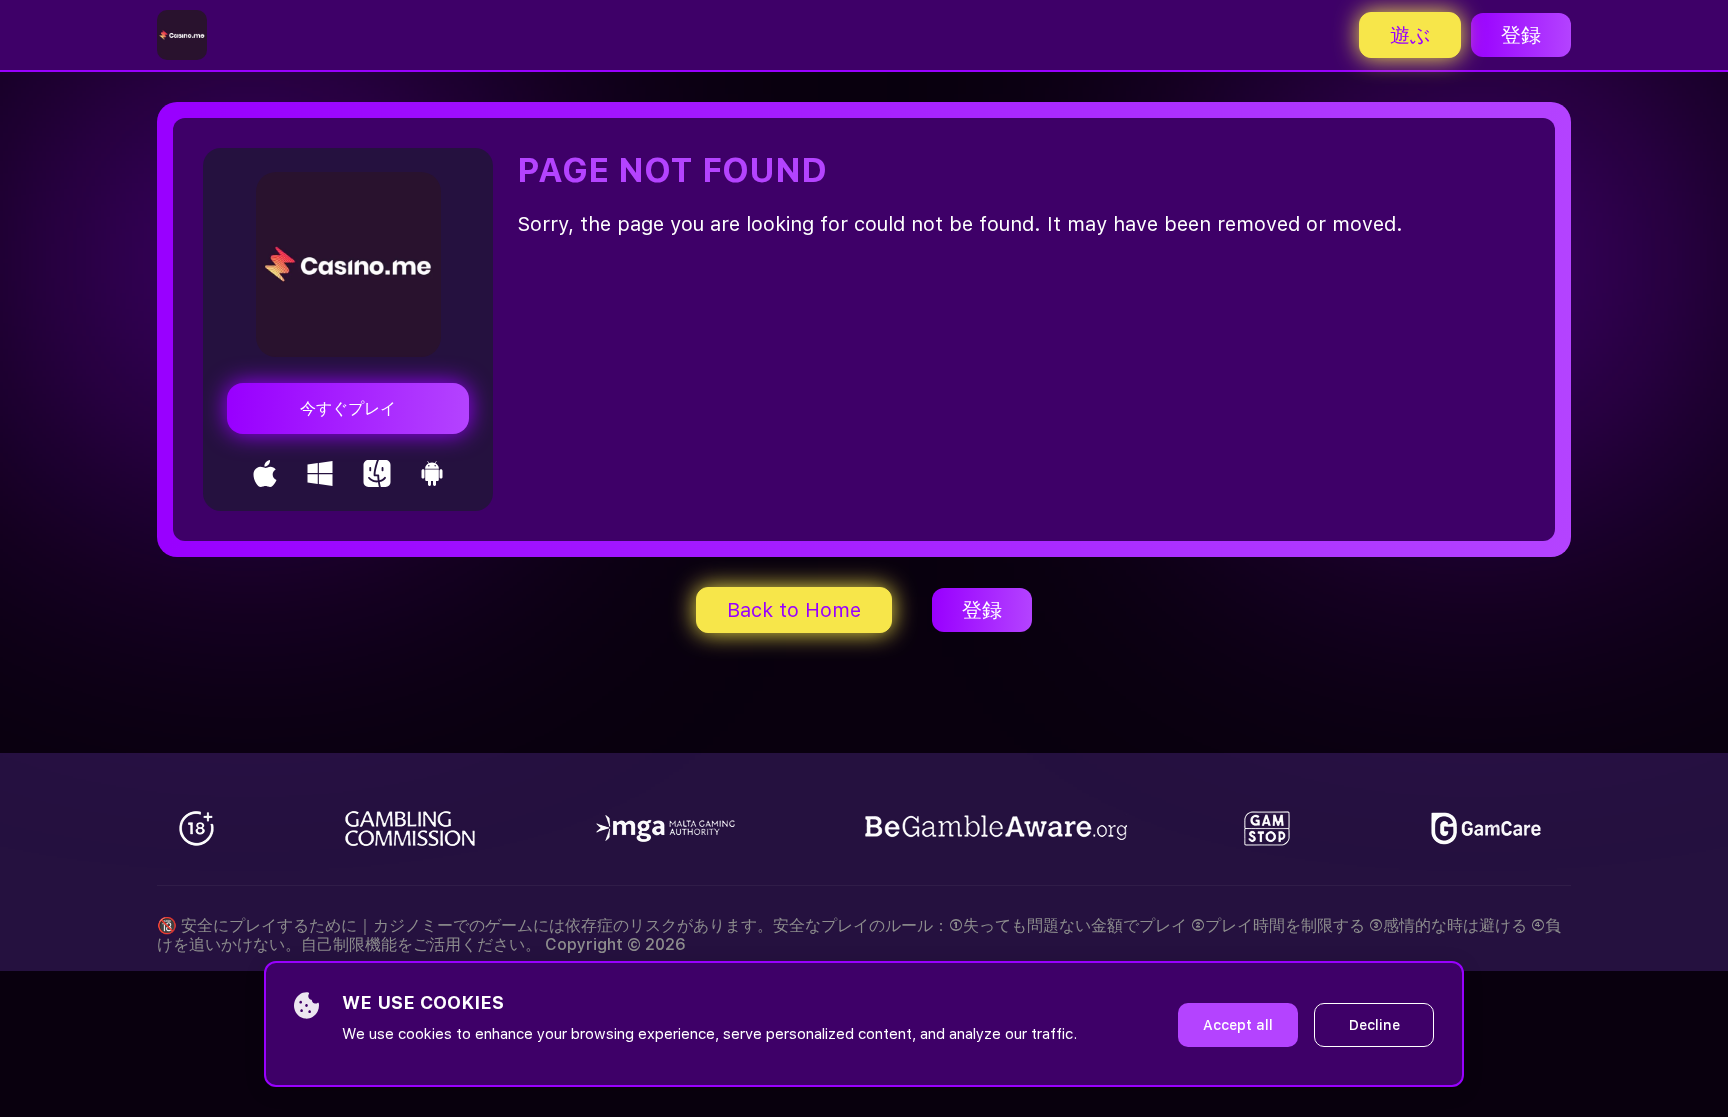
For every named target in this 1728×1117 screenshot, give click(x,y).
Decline (1374, 1025)
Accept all (1238, 1025)
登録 (1521, 35)
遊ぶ (1410, 35)
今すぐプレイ (348, 408)
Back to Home (794, 610)
